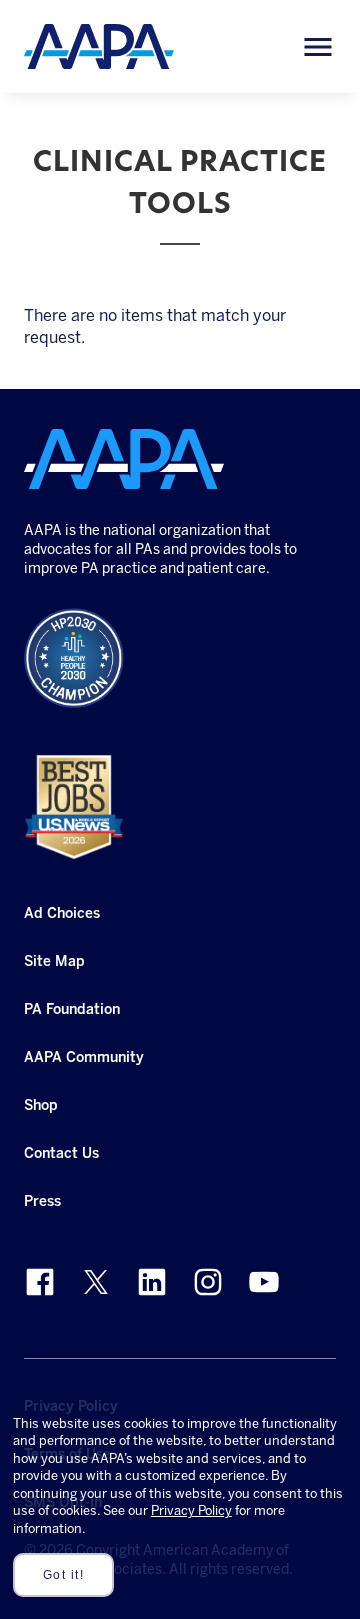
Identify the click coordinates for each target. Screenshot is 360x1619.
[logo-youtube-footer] (264, 1282)
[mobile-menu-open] (318, 47)
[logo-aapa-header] (99, 45)
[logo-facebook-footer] (40, 1282)
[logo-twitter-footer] (96, 1282)
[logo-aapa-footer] (124, 459)
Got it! (64, 1575)
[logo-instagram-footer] (208, 1282)
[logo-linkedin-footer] (152, 1282)
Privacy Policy (191, 1510)
